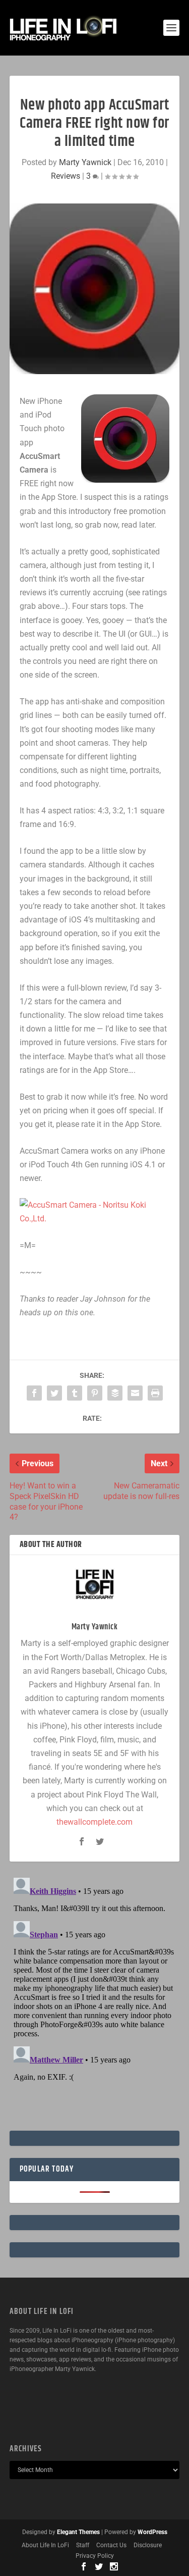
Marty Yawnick (85, 162)
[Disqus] (95, 2000)
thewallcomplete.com (94, 1822)
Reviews (66, 176)
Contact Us (111, 2545)
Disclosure (148, 2545)
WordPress (152, 2532)
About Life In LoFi (45, 2545)
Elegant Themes (78, 2532)
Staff (83, 2545)
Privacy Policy (95, 2556)
